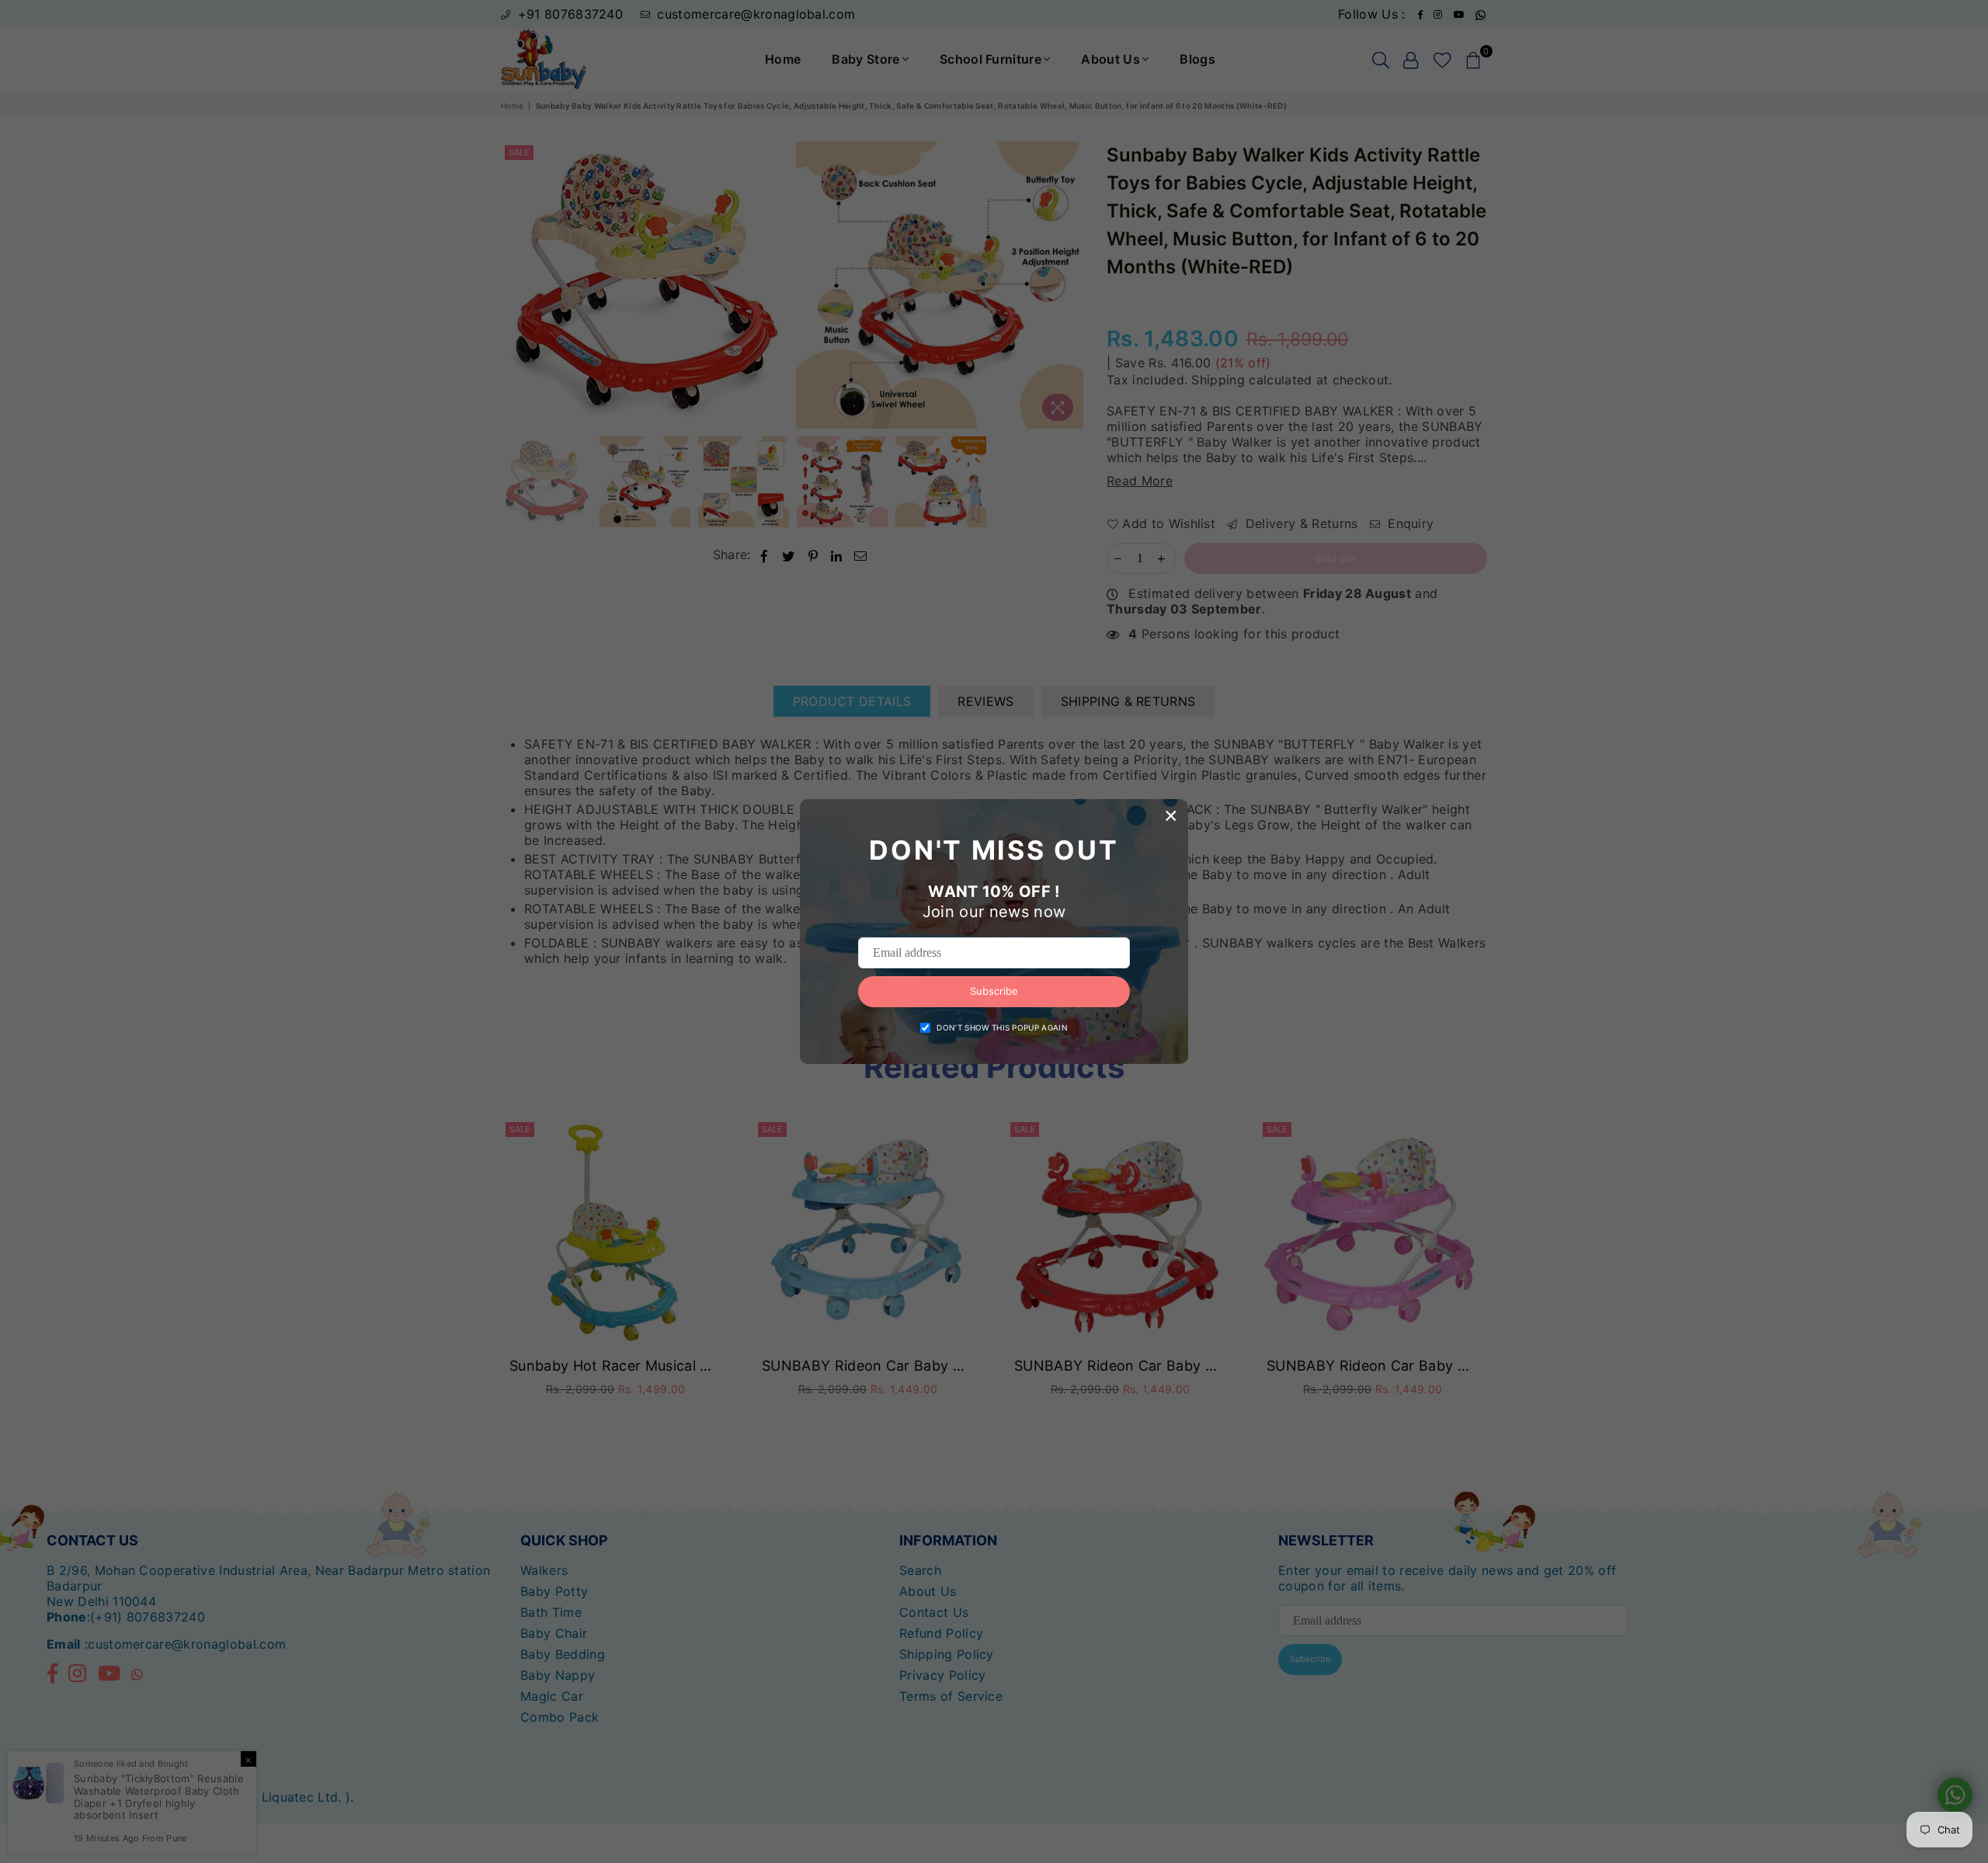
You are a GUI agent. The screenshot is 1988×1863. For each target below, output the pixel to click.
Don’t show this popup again (1002, 1027)
